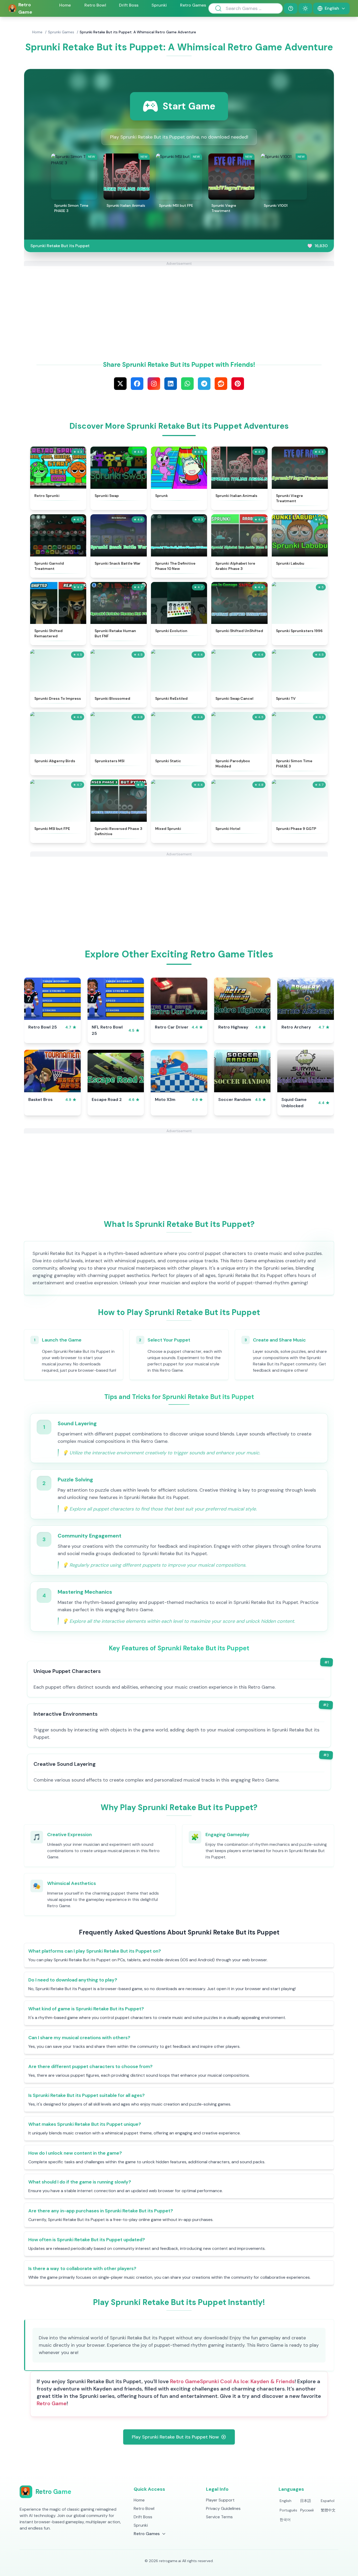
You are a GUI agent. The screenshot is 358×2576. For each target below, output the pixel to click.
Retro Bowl (95, 5)
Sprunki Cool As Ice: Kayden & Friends (247, 2381)
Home (65, 5)
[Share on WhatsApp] (187, 384)
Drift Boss (129, 5)
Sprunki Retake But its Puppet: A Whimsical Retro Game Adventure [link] (138, 32)
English (286, 2501)
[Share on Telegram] (204, 384)
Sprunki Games (61, 32)
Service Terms (219, 2517)
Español (328, 2501)
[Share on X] (120, 384)
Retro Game (185, 2381)
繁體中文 (328, 2510)
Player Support (220, 2500)
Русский (307, 2510)
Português (288, 2510)
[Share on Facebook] (137, 384)
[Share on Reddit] (221, 384)
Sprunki (159, 5)
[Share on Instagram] (154, 384)
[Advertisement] (179, 303)
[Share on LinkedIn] (171, 384)
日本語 (306, 2501)
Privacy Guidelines (223, 2508)
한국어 (285, 2520)
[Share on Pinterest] (238, 384)
